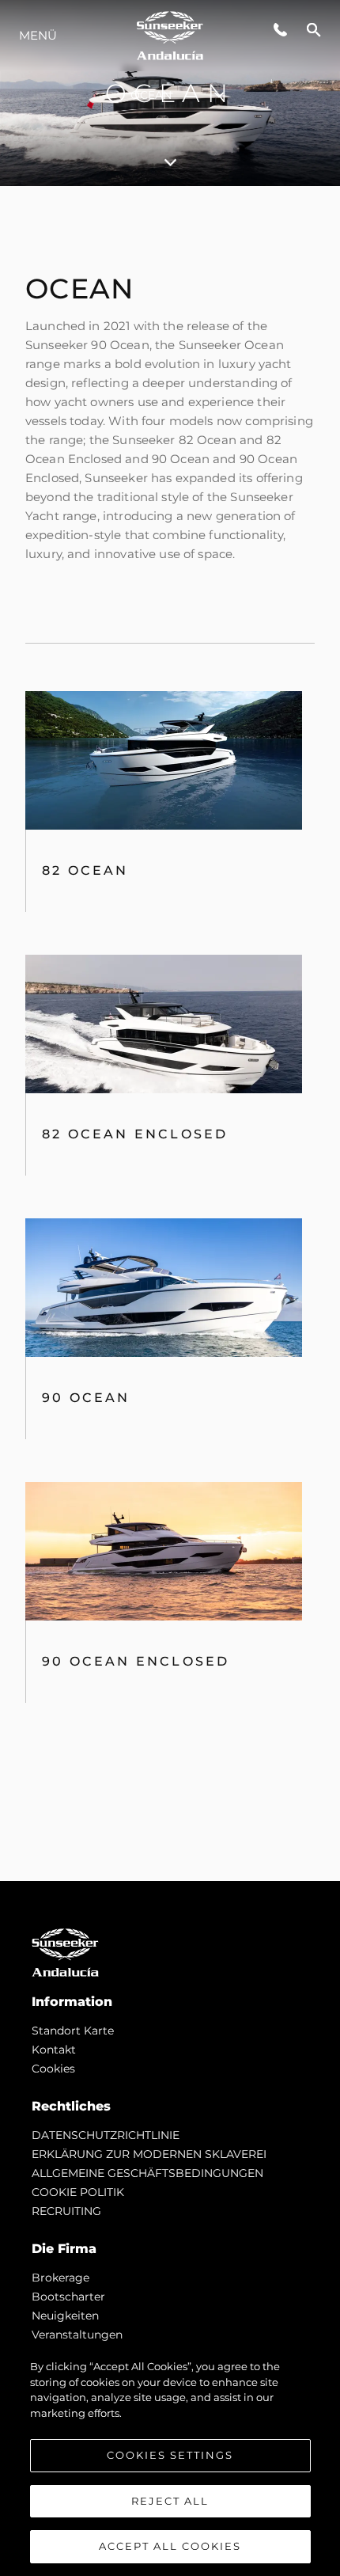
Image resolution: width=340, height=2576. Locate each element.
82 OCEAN (85, 870)
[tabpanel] (170, 1033)
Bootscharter (68, 2297)
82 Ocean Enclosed (135, 1134)
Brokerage (60, 2278)
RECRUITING (66, 2211)
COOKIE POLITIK (78, 2192)
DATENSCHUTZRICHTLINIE (106, 2135)
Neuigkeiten (65, 2316)
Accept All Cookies (170, 2546)
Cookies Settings (170, 2455)
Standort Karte (73, 2031)
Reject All (170, 2501)
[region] (170, 2460)
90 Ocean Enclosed (136, 1661)
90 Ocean (86, 1398)
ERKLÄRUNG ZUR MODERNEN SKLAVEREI (149, 2154)
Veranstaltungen (77, 2335)
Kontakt (54, 2050)
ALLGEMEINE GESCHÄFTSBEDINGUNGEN (147, 2173)
